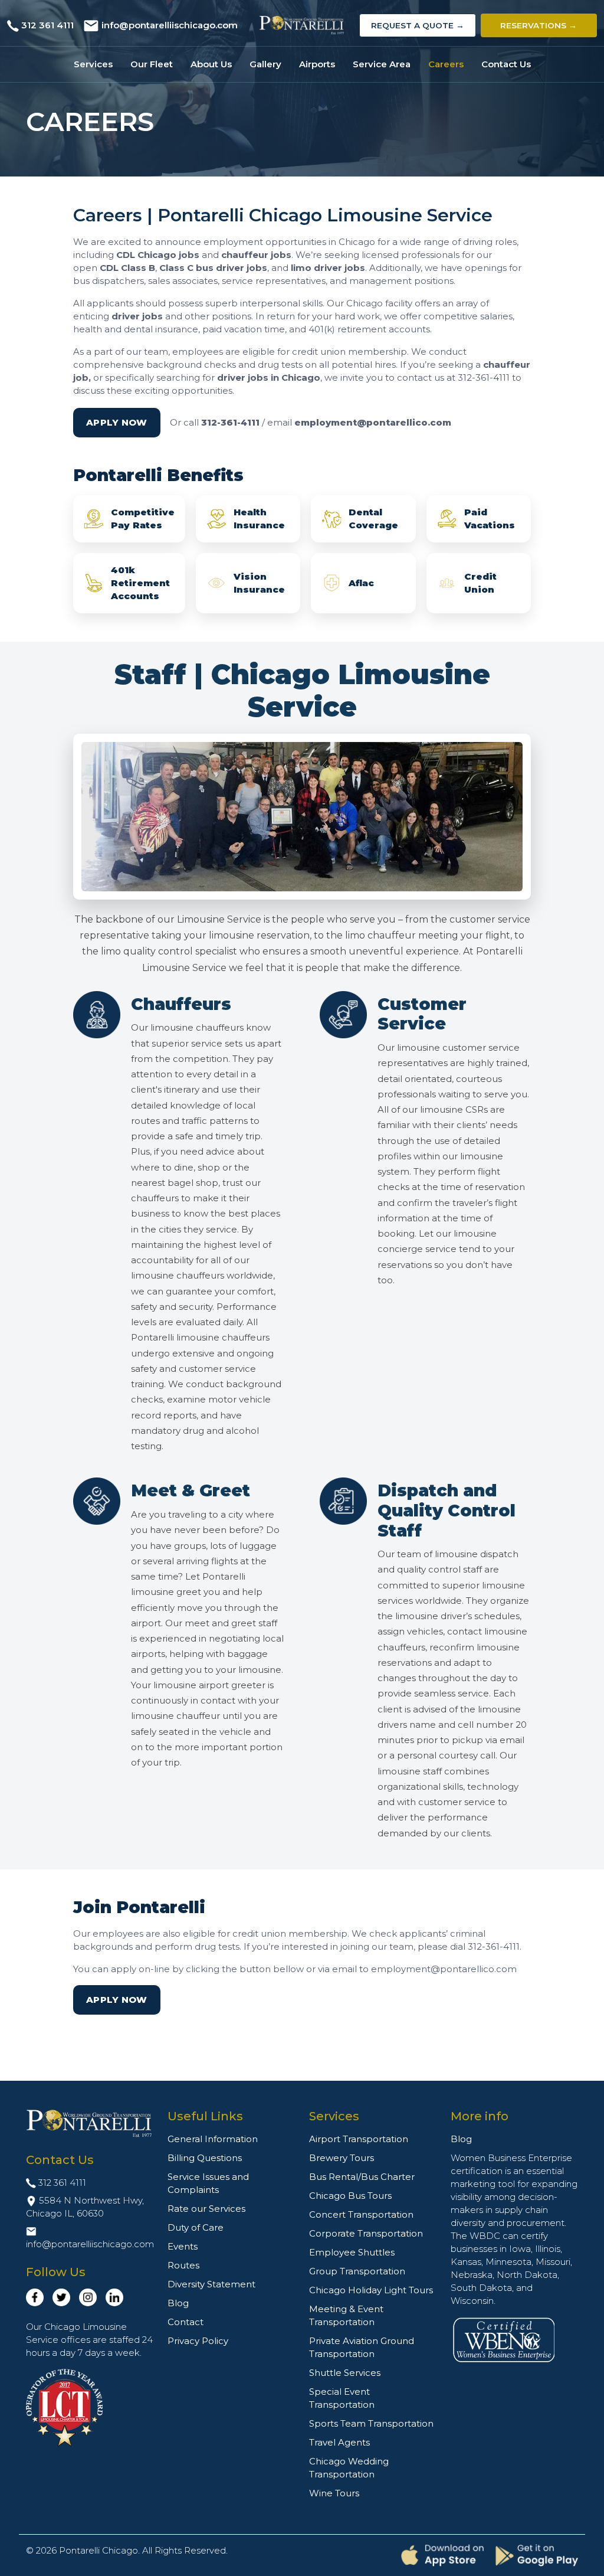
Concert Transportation (361, 2214)
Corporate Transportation (366, 2233)
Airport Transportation (359, 2139)
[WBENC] (504, 2338)
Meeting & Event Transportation (346, 2315)
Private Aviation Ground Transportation (362, 2347)
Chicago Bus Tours (350, 2196)
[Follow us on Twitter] (61, 2297)
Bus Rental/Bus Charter (362, 2177)
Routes (183, 2265)
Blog (178, 2303)
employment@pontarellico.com (373, 422)
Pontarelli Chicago (99, 2550)
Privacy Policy (198, 2341)
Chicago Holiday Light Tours (371, 2290)
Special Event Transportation (342, 2398)
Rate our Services (206, 2209)
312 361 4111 (47, 25)
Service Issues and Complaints (208, 2183)
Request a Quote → (418, 25)
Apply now (117, 422)
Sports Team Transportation (371, 2423)
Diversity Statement (211, 2284)
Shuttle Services (345, 2373)
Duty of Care (196, 2227)
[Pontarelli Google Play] (537, 2555)
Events (183, 2246)
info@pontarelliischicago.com (170, 25)
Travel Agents (339, 2442)
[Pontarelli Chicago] (302, 25)
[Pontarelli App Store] (442, 2556)
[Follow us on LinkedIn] (114, 2297)
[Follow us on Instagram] (88, 2297)
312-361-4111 (230, 422)
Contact (186, 2322)
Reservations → (539, 25)
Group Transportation (357, 2271)
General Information (213, 2139)
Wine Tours (334, 2493)
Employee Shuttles (352, 2252)
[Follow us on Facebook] (35, 2297)
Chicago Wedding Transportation (349, 2468)
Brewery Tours (342, 2158)
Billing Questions (205, 2158)
